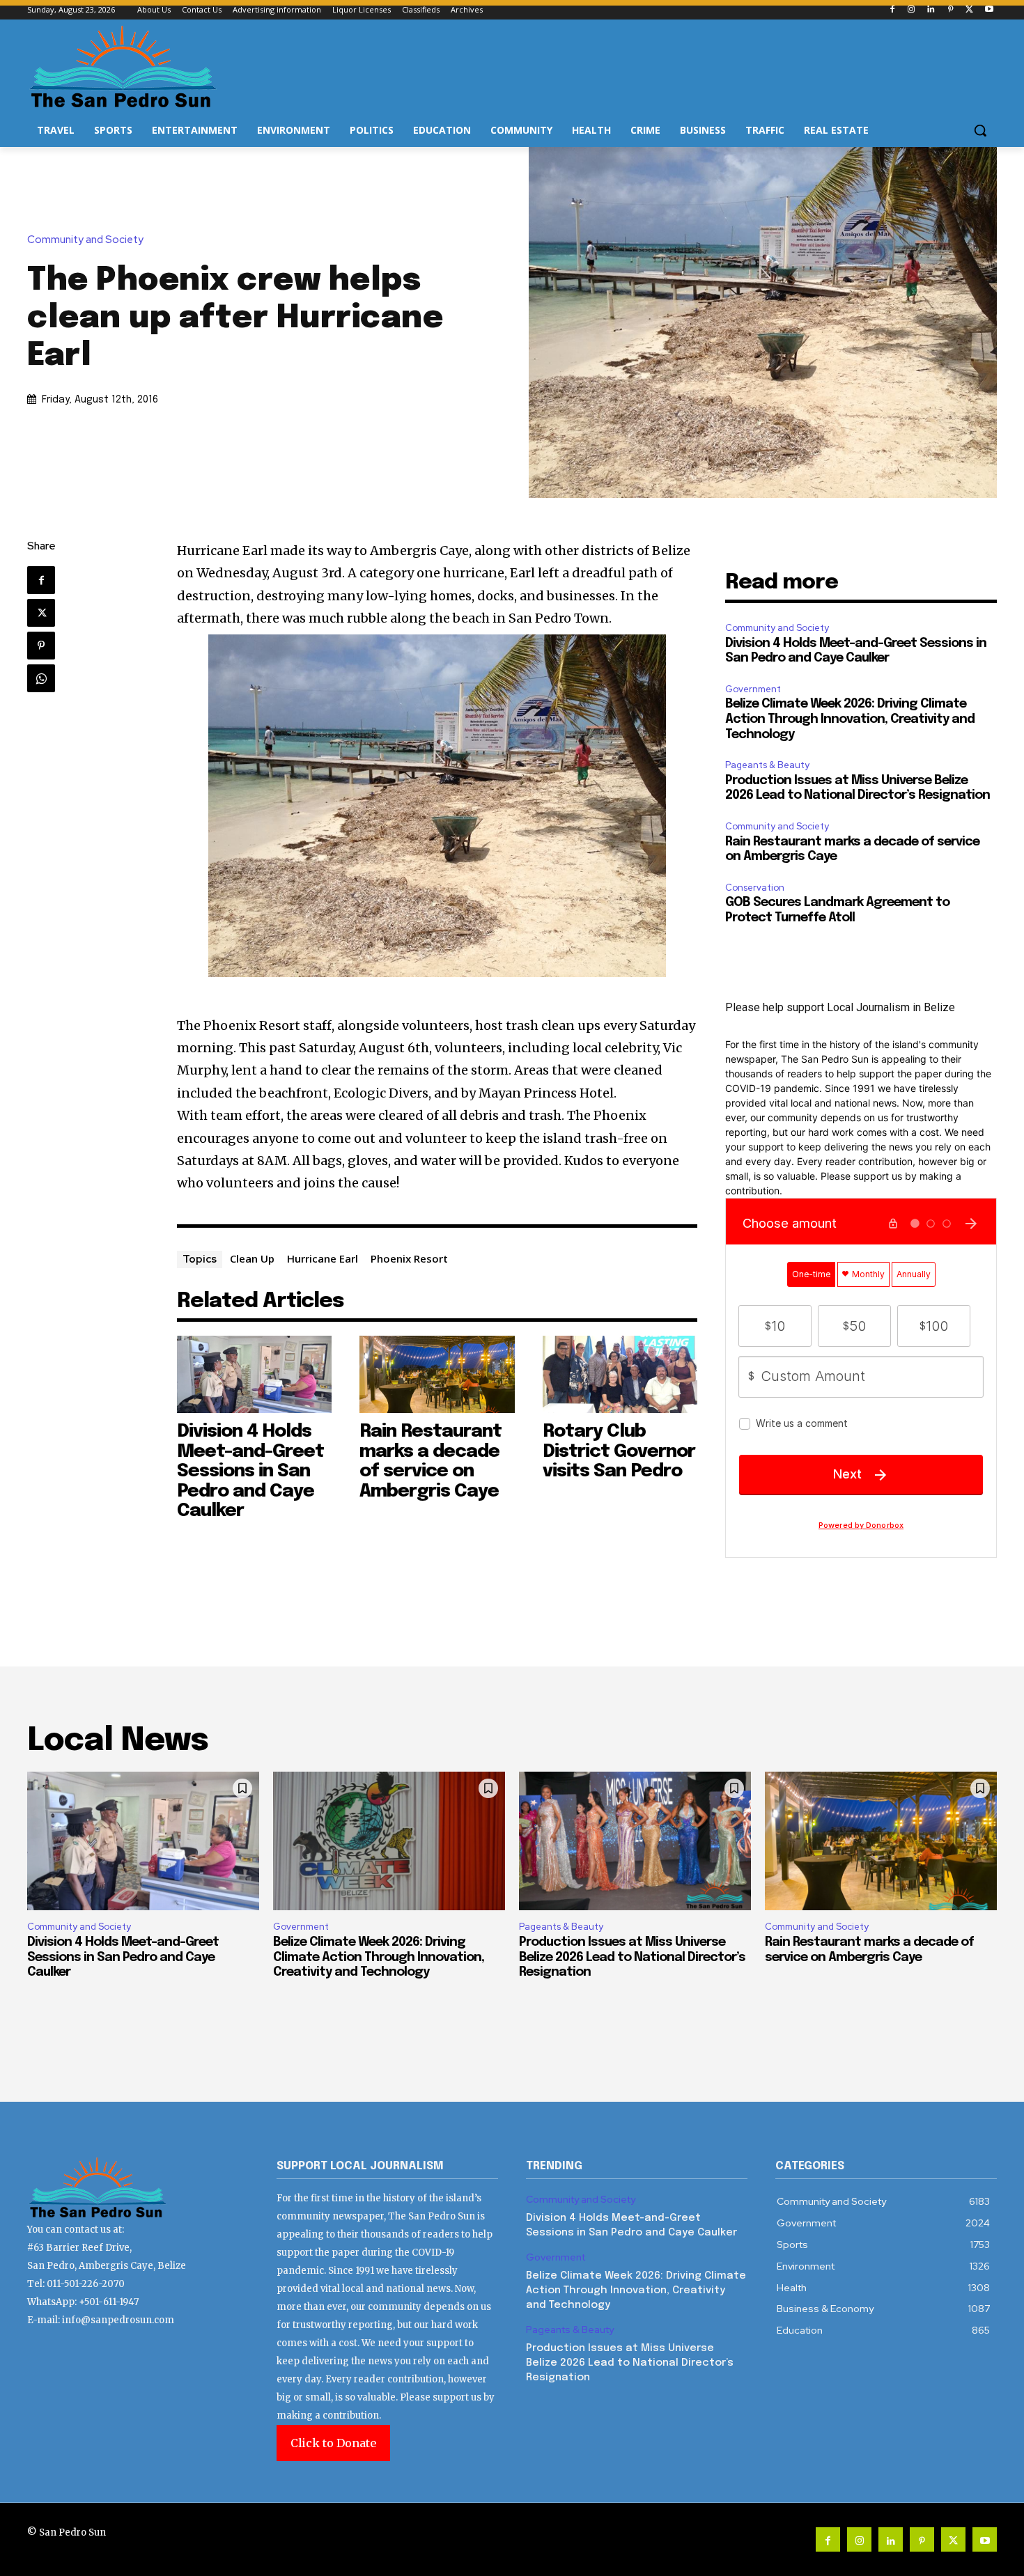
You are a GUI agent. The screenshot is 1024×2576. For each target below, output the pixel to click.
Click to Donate (333, 2443)
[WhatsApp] (41, 678)
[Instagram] (911, 10)
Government (753, 689)
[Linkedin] (931, 10)
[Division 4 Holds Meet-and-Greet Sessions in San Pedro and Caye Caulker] (255, 1374)
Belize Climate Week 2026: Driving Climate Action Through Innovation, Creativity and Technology (850, 719)
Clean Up (252, 1258)
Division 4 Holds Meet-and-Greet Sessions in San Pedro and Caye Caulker (250, 1471)
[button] (980, 130)
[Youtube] (989, 10)
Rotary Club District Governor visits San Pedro (619, 1451)
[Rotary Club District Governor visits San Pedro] (620, 1374)
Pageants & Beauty (767, 765)
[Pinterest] (951, 10)
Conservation (755, 888)
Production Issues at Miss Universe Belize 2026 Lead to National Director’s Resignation (632, 1957)
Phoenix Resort (409, 1258)
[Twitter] (969, 10)
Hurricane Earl (323, 1258)
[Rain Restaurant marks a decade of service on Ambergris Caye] (437, 1374)
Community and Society (85, 240)
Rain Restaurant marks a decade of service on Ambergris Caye (430, 1461)
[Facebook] (892, 10)
